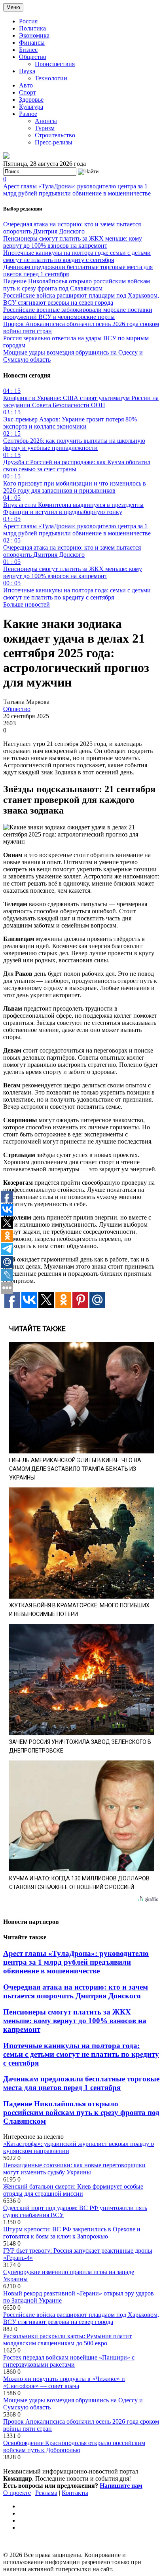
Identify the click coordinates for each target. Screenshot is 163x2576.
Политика (32, 28)
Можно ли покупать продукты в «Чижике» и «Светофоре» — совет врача (64, 2382)
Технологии (51, 78)
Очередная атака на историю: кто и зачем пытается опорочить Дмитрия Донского (72, 228)
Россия (28, 21)
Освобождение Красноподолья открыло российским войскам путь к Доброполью (74, 2446)
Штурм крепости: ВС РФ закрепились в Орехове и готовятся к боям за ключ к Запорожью (72, 2233)
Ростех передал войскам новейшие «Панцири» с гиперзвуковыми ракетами (69, 2361)
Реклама (46, 2493)
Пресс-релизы (54, 142)
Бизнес (28, 50)
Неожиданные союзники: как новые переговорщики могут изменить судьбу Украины (74, 2169)
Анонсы (46, 121)
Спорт (27, 92)
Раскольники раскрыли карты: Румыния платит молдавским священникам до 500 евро (67, 2340)
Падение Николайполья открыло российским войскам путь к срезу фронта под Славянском (77, 285)
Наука (27, 71)
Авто (26, 85)
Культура (31, 107)
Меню (13, 7)
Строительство (55, 135)
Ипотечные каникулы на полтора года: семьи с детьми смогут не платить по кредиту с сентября (77, 256)
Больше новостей (27, 604)
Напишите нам (121, 2486)
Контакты (75, 2493)
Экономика (34, 35)
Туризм (45, 128)
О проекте (17, 2493)
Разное (28, 114)
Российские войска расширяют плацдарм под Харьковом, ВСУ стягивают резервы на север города (81, 299)
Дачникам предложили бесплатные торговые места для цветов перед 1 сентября (81, 2083)
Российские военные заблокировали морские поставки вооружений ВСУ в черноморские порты (78, 313)
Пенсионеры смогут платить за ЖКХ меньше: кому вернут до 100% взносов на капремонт (73, 242)
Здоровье (31, 100)
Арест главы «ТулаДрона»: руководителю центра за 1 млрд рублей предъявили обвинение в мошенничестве (77, 190)
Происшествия (55, 64)
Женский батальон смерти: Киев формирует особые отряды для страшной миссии (73, 2190)
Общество (33, 57)
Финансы (32, 43)
